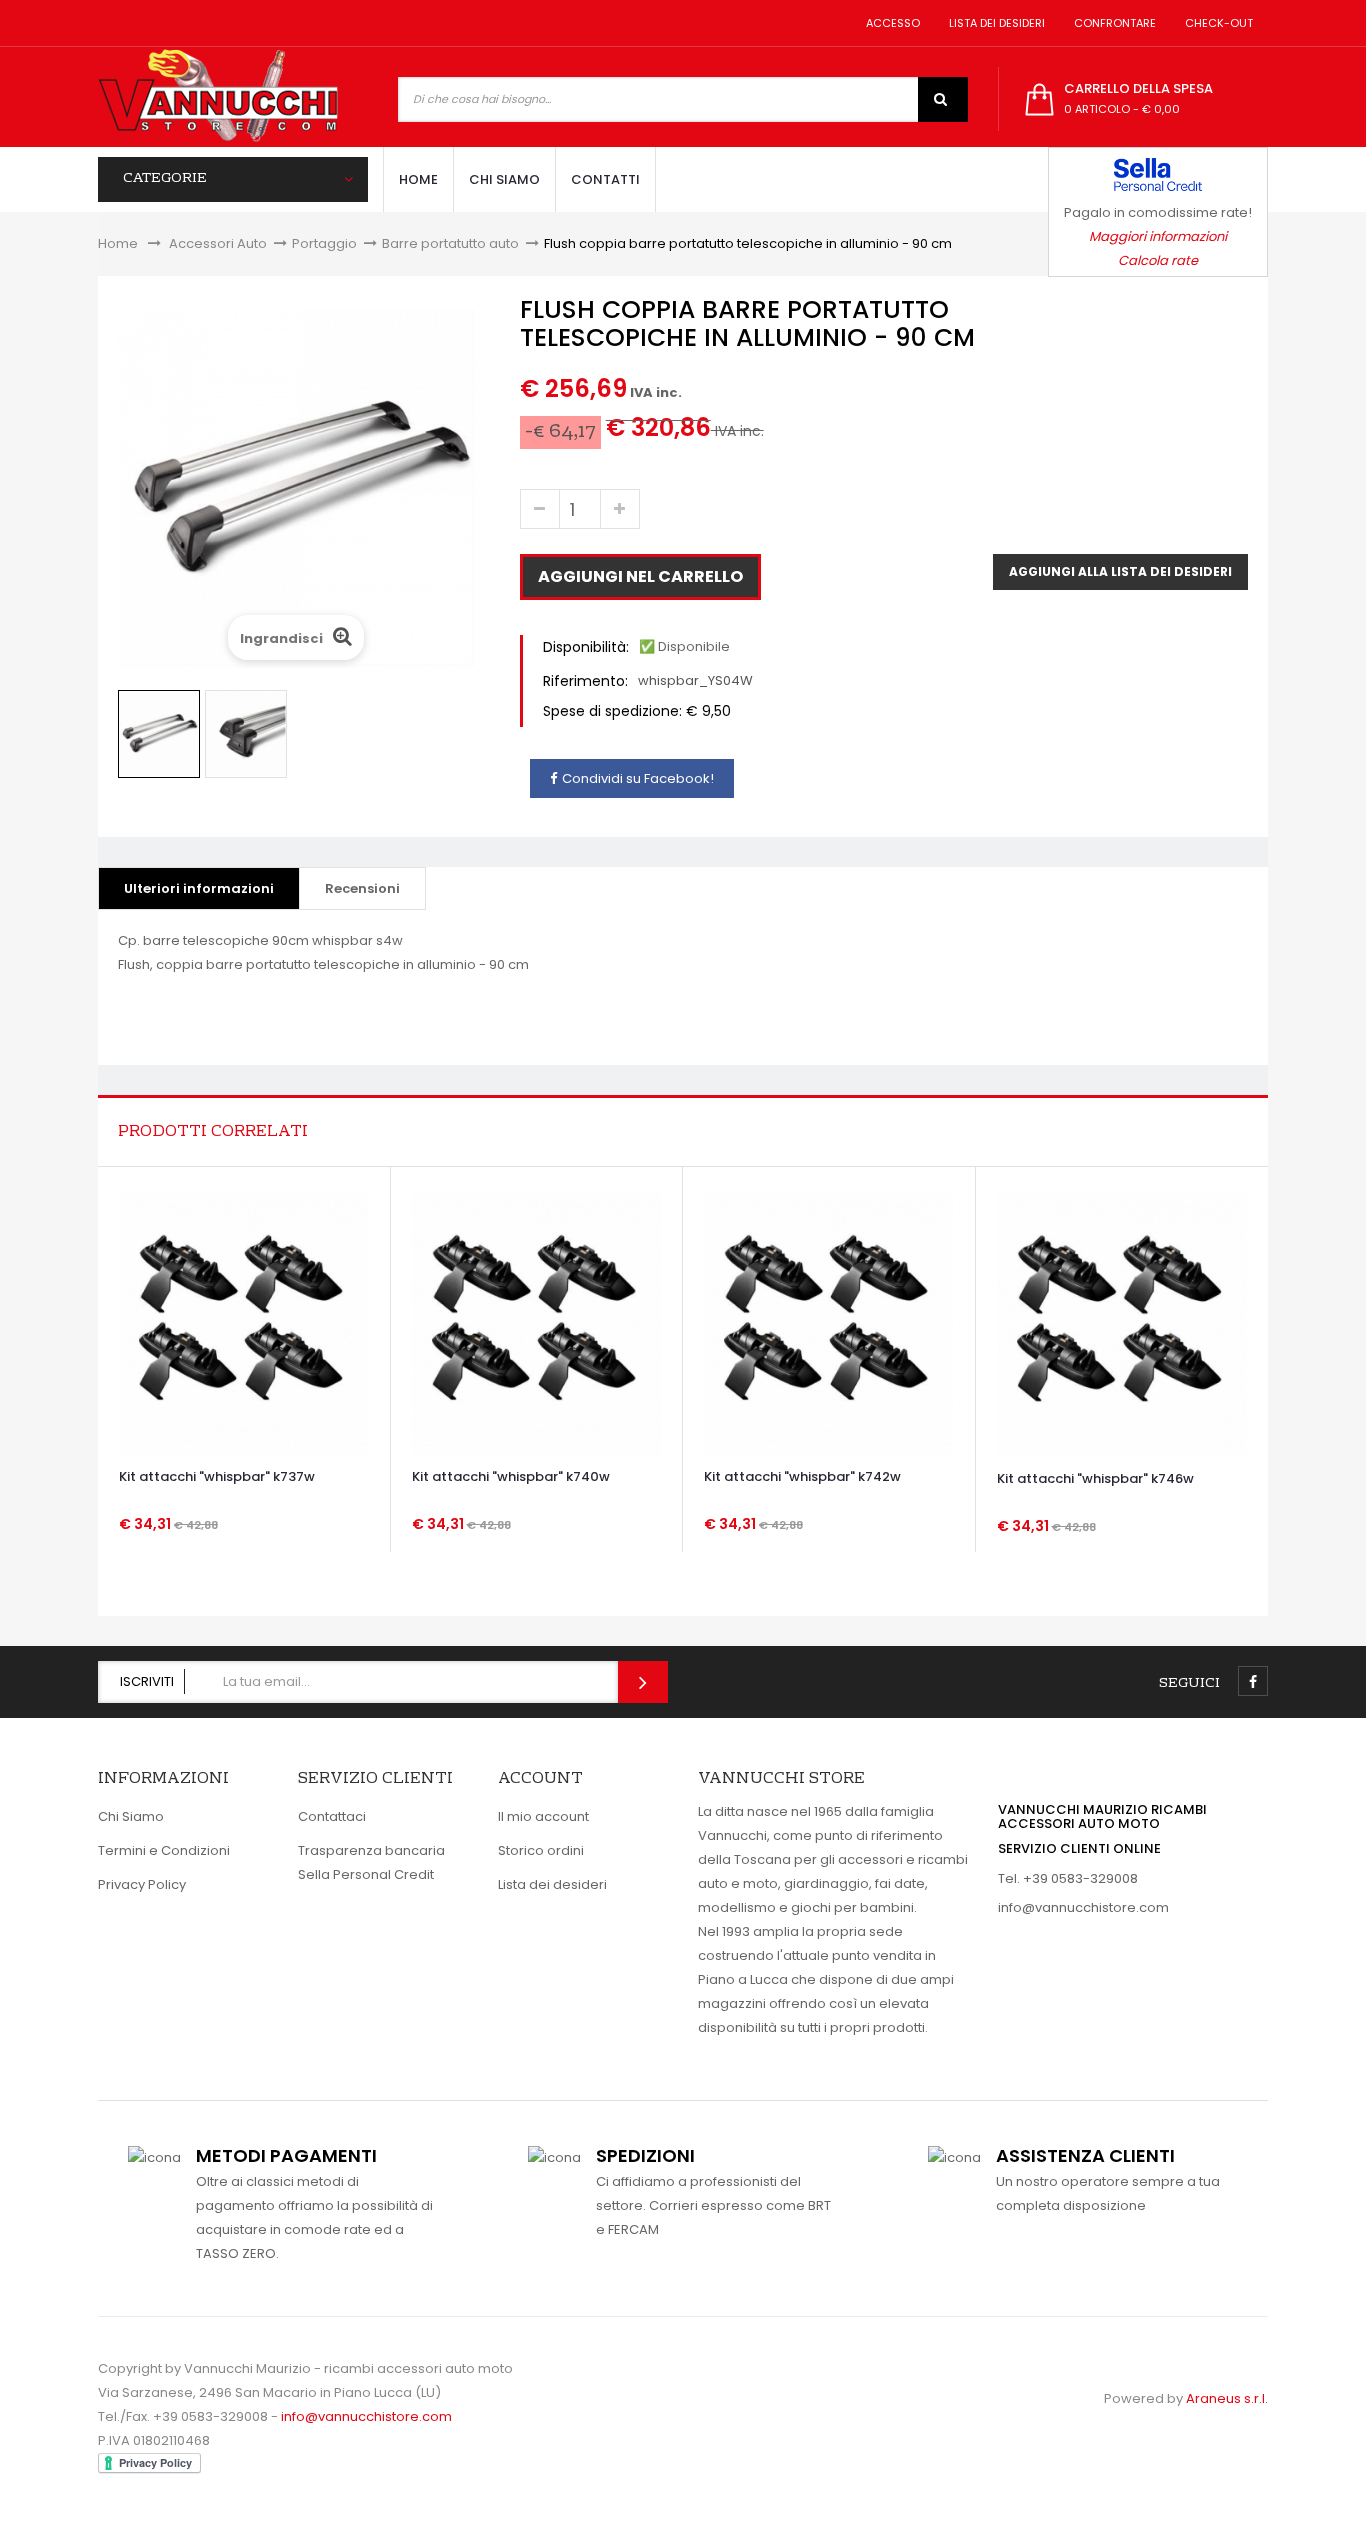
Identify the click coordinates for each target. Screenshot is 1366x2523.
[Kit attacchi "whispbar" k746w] (1122, 1322)
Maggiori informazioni (1158, 236)
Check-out (1216, 23)
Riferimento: (585, 681)
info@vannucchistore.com (1083, 1907)
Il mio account (543, 1816)
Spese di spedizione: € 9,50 (637, 711)
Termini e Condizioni (164, 1850)
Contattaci (332, 1816)
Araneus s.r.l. (1227, 2398)
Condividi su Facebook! (638, 778)
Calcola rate (1158, 260)
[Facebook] (1253, 1681)
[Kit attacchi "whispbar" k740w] (536, 1321)
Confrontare (1112, 23)
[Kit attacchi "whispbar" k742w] (828, 1321)
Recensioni (362, 888)
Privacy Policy (142, 1884)
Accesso (890, 23)
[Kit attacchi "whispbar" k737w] (243, 1321)
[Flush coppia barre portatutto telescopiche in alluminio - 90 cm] (159, 734)
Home (118, 243)
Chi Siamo (131, 1816)
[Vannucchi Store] (218, 97)
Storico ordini (541, 1850)
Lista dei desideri (994, 23)
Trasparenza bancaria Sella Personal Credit (371, 1862)
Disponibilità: (586, 647)
